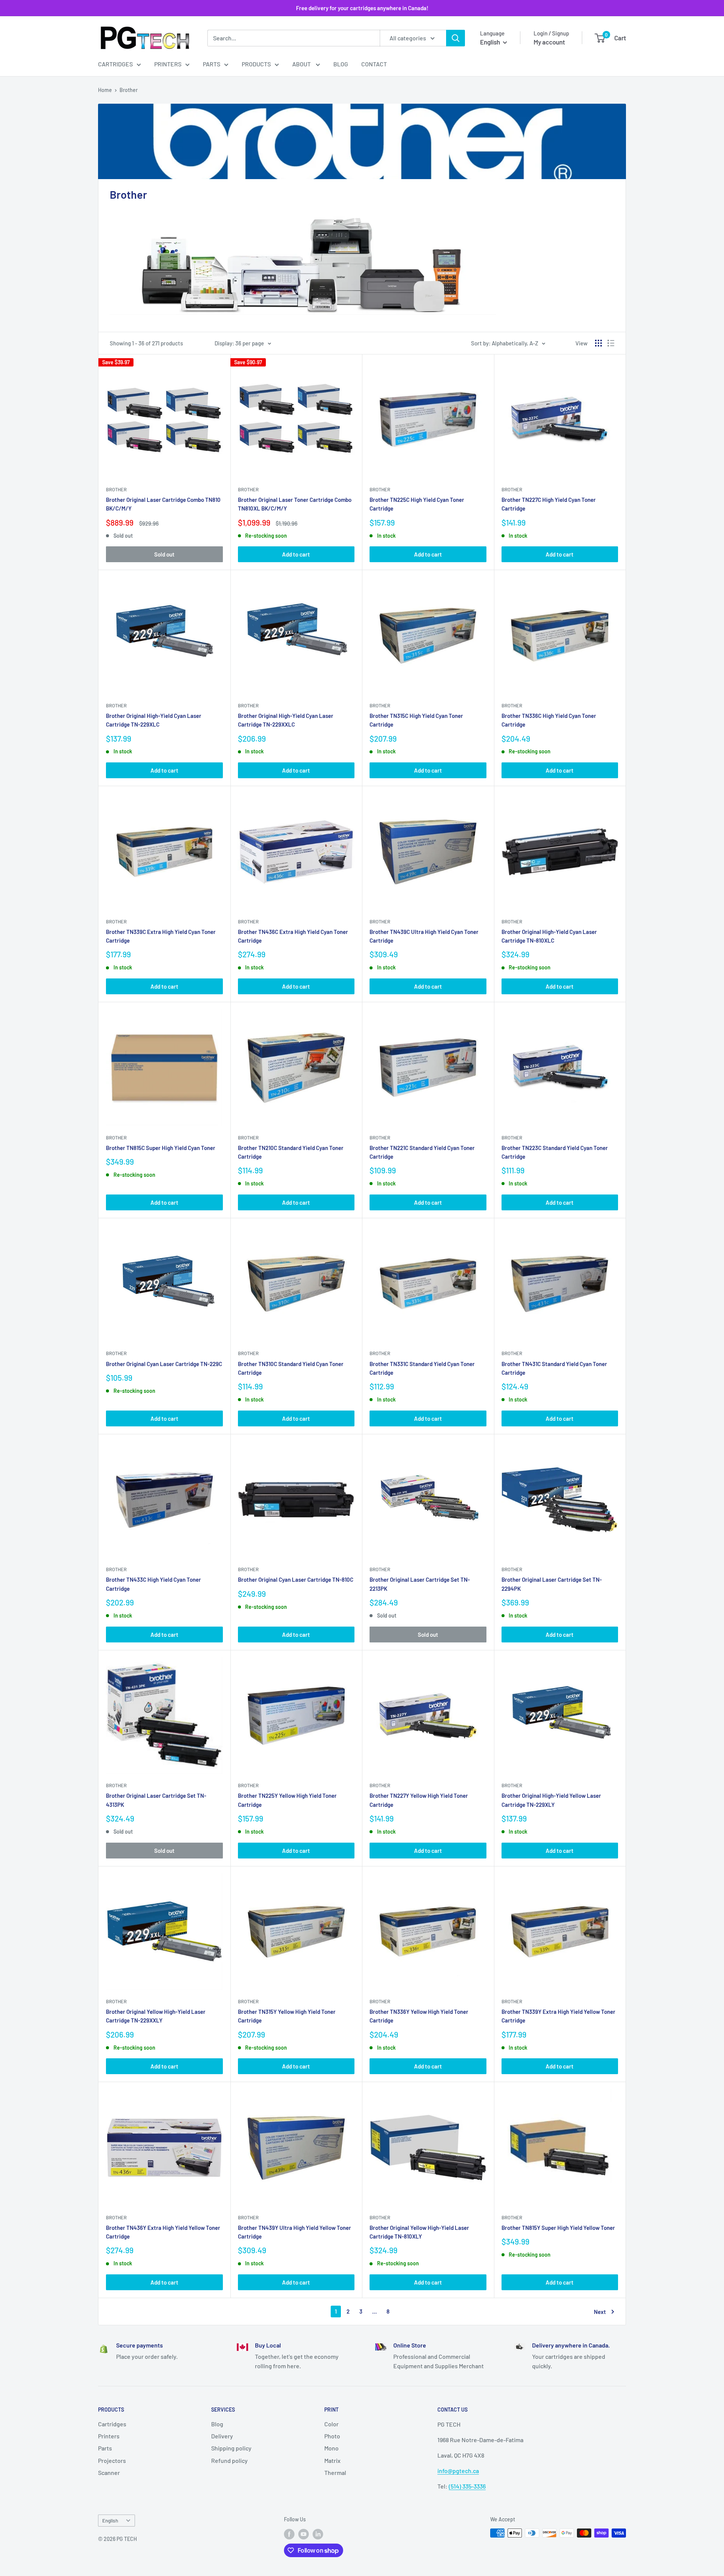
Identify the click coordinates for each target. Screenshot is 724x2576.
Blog (341, 64)
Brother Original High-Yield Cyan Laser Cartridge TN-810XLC (549, 936)
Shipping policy (231, 2448)
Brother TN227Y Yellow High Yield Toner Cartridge (419, 1800)
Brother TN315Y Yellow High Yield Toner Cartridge (287, 2016)
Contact (374, 64)
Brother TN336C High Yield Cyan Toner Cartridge (549, 720)
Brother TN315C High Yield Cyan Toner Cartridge (416, 720)
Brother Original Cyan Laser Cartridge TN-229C (164, 1364)
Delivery (222, 2436)
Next (600, 2312)
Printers (168, 64)
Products (256, 64)
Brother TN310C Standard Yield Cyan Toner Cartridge (291, 1368)
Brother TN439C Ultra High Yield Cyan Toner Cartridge (424, 936)
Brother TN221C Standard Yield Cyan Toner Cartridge (422, 1152)
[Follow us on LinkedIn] (318, 2534)
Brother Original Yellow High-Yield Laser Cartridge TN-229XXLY (156, 2016)
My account (549, 42)
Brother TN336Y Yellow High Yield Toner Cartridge (419, 2016)
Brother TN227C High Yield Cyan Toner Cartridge (549, 504)
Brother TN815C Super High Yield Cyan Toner (161, 1148)
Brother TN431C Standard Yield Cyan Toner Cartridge (554, 1368)
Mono (331, 2448)
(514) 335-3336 (467, 2486)
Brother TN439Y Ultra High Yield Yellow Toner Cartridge (295, 2232)
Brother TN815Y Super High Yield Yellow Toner (558, 2228)
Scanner (109, 2472)
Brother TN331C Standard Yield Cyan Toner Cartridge (422, 1368)
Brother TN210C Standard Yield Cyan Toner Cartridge (291, 1152)
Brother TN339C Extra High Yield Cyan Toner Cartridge (161, 936)
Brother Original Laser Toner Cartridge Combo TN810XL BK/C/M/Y (295, 504)
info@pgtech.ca (458, 2471)
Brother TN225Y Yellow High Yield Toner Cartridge (287, 1800)
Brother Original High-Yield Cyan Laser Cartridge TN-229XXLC (286, 720)
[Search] (456, 38)
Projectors (112, 2460)
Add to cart (296, 554)
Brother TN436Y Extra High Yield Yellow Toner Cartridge (163, 2232)
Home (105, 90)
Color (331, 2424)
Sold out (164, 554)
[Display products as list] (611, 343)
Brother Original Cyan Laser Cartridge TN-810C (296, 1579)
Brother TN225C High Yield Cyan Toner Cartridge (417, 504)
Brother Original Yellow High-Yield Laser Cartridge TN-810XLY (419, 2232)
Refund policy (229, 2460)
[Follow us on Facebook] (289, 2534)
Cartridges (115, 64)
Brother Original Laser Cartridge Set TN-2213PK (420, 1584)
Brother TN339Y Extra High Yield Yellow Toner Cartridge (558, 2016)
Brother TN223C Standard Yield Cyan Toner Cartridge (555, 1152)
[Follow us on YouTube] (304, 2534)
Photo (332, 2436)
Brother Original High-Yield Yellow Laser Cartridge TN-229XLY (551, 1800)
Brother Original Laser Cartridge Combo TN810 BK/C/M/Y (163, 504)
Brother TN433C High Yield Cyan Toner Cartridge (153, 1584)
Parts (212, 64)
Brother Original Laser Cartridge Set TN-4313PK (156, 1800)
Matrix (332, 2460)
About (302, 64)
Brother (129, 90)
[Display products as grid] (598, 343)
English (110, 2520)
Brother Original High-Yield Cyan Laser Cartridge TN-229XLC (154, 720)
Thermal (335, 2472)
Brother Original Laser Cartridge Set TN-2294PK (552, 1584)
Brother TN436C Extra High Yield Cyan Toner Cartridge (293, 936)
